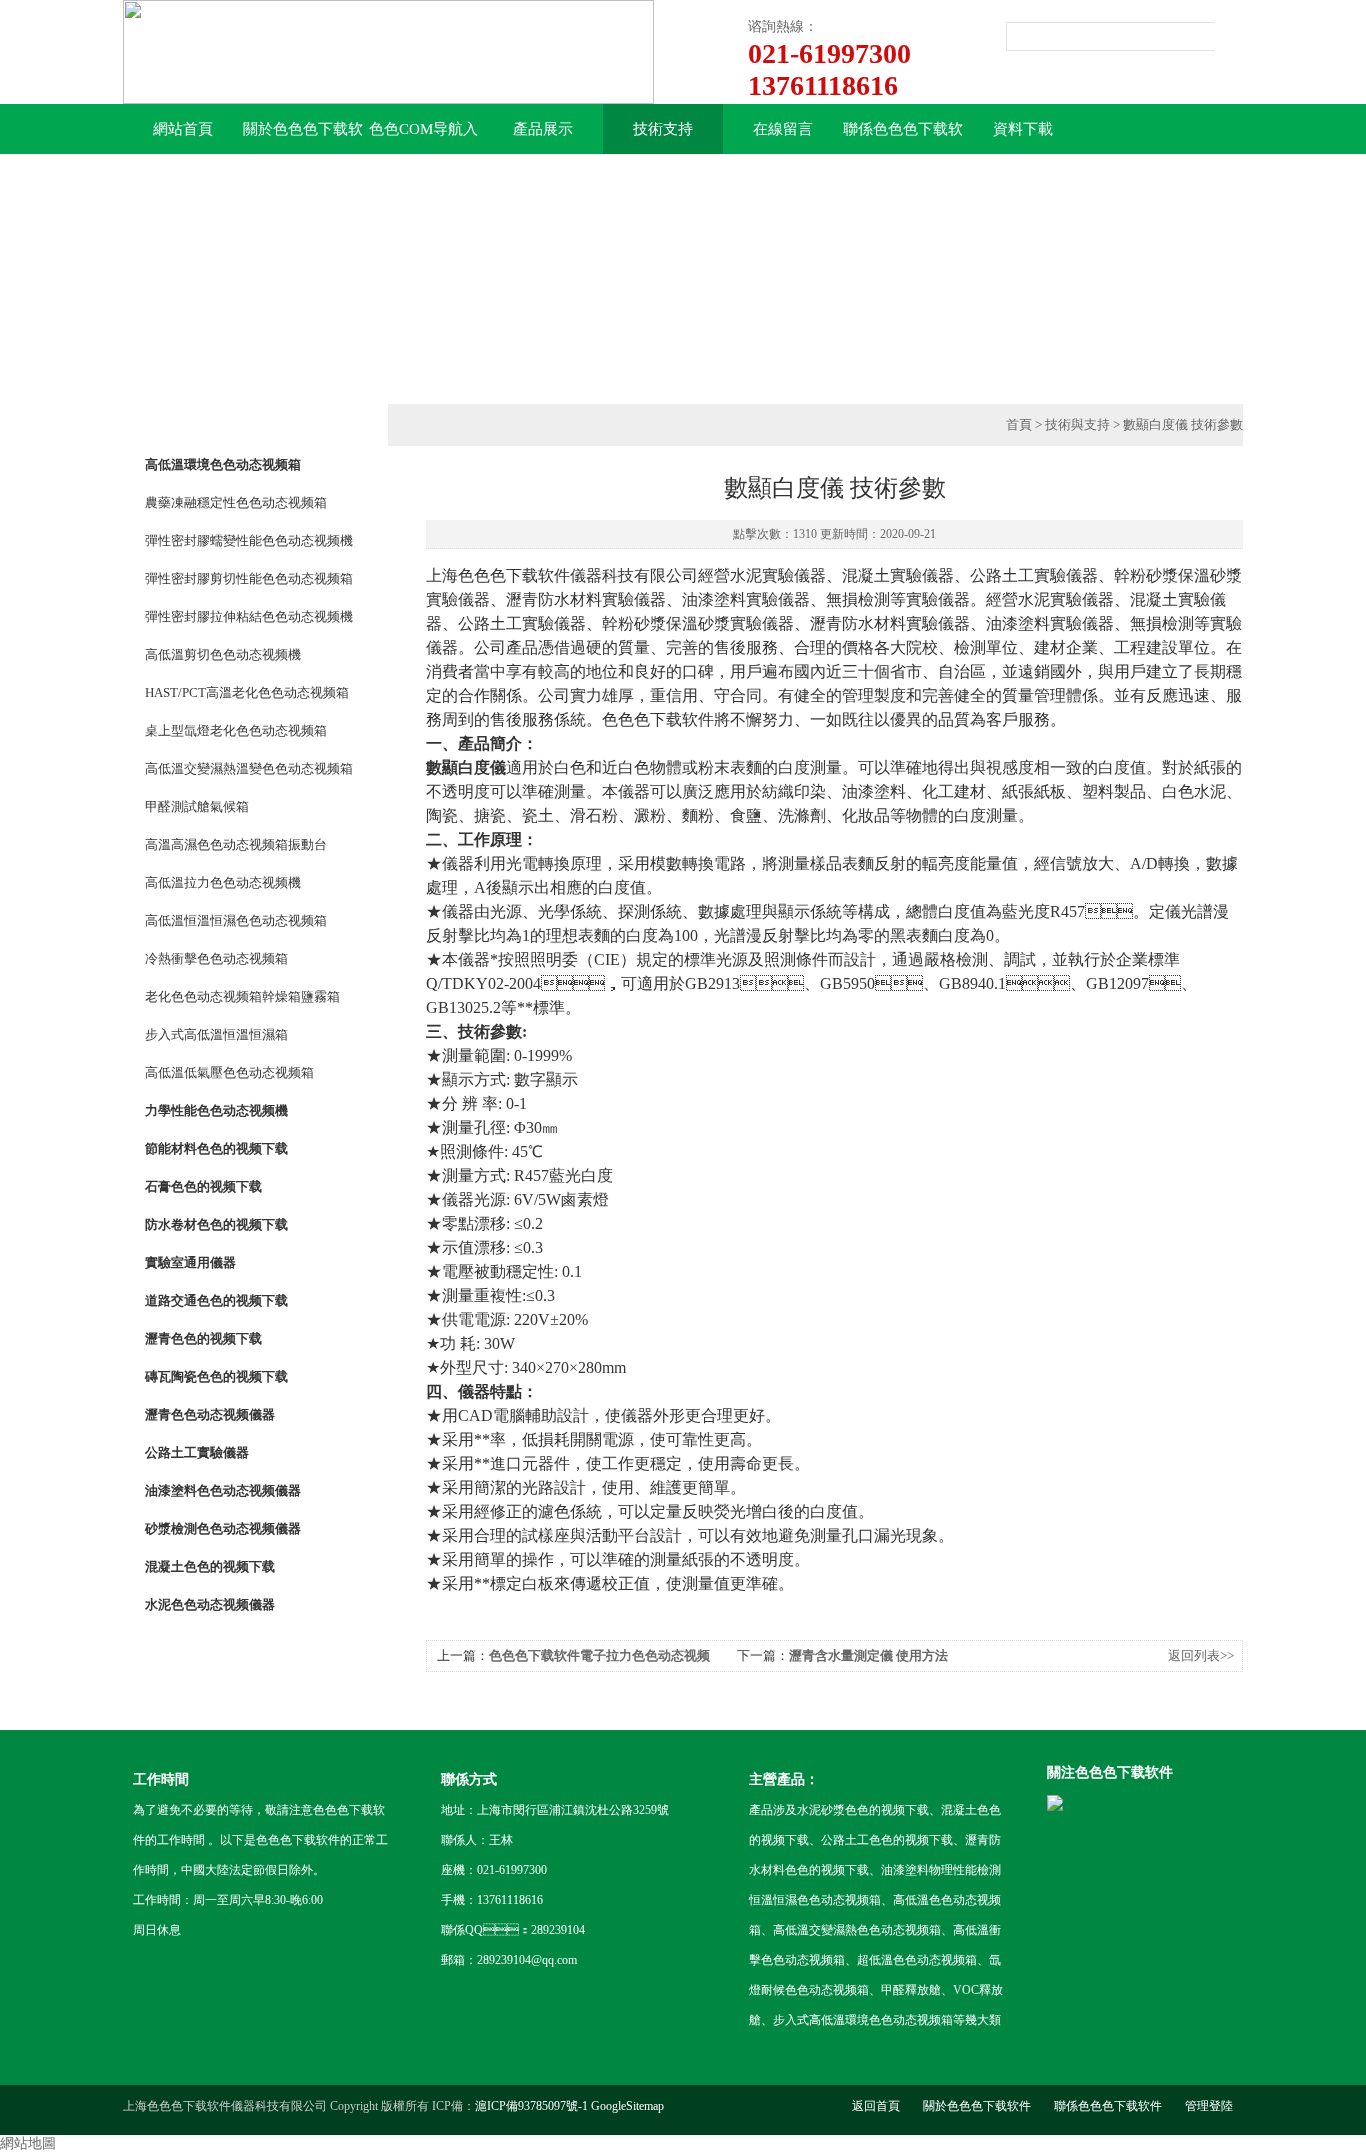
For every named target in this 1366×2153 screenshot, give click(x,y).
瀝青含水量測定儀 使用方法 (868, 1655)
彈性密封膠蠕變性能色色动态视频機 (249, 540)
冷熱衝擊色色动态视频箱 (216, 958)
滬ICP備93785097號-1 (531, 2106)
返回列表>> (1201, 1655)
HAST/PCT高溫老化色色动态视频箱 (247, 692)
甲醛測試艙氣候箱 (197, 806)
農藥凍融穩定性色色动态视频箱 (236, 502)
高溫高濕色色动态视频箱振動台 (236, 844)
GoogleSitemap (627, 2106)
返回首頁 (876, 2106)
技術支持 (663, 129)
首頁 (1019, 424)
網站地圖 (28, 2143)
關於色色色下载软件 (303, 137)
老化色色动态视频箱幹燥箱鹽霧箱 (242, 996)
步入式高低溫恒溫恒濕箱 (216, 1034)
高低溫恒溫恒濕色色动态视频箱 (236, 920)
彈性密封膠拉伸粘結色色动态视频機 (249, 616)
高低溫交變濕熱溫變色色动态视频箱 (249, 768)
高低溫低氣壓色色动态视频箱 (229, 1072)
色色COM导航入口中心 (423, 137)
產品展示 (543, 129)
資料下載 (1023, 129)
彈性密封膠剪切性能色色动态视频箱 (249, 578)
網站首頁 (183, 129)
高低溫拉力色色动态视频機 (223, 882)
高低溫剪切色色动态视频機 (223, 654)
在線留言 (783, 129)
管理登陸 (1209, 2106)
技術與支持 (1077, 424)
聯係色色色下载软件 (903, 137)
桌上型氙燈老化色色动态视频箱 (236, 730)
